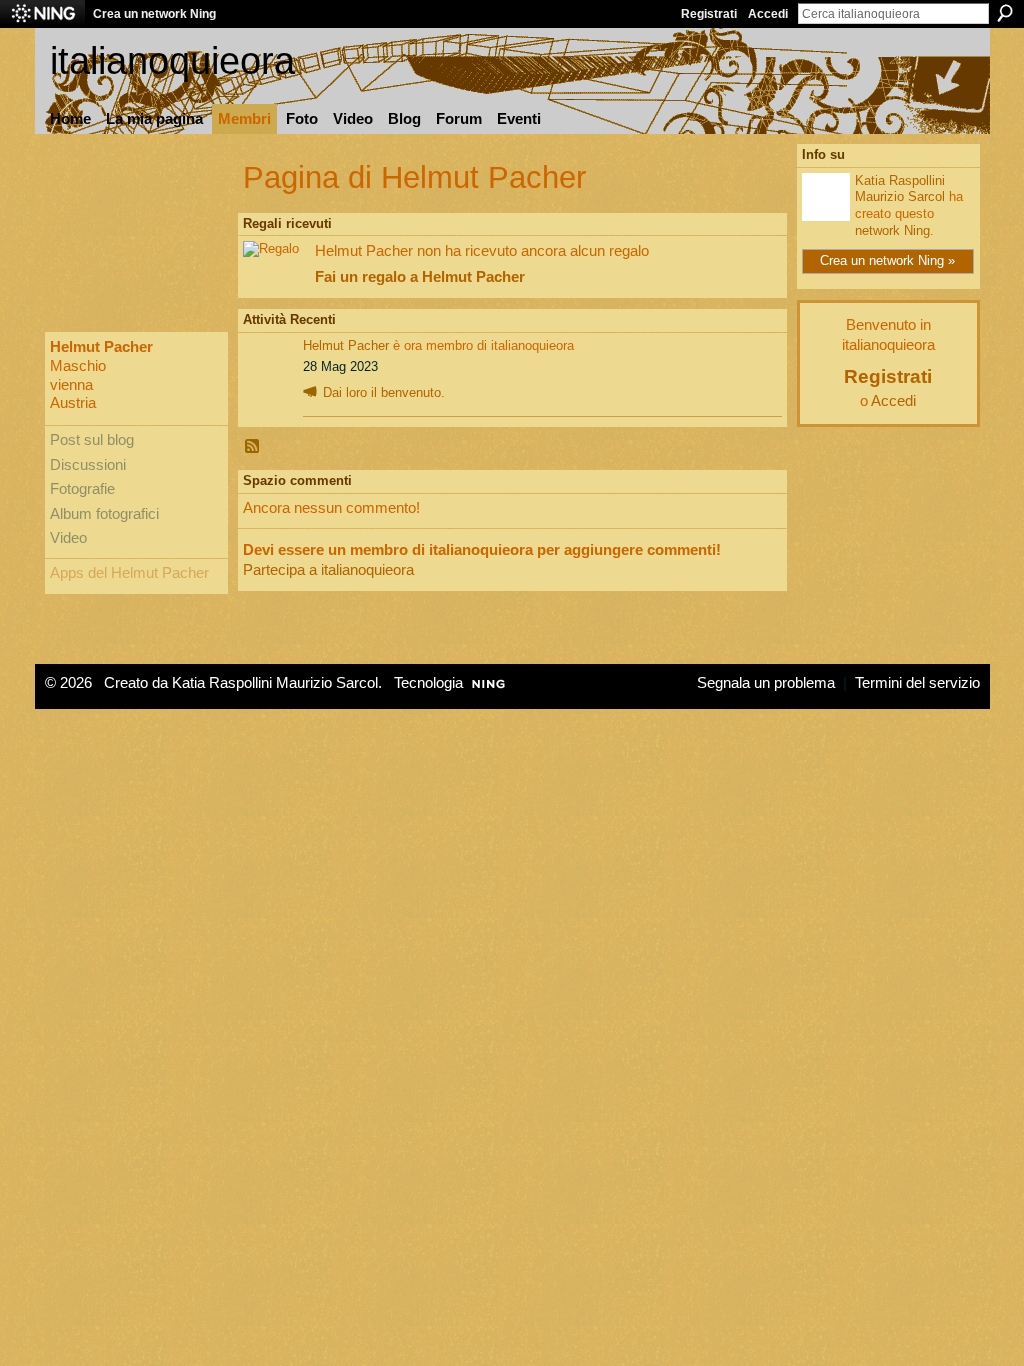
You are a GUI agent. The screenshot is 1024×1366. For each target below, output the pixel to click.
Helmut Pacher (346, 345)
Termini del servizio (917, 683)
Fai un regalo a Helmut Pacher (420, 276)
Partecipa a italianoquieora (328, 569)
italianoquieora (172, 60)
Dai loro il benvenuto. (384, 392)
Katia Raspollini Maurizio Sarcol (900, 189)
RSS (253, 447)
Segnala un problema (766, 683)
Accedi (768, 14)
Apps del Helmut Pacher (129, 573)
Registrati (709, 14)
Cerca (1005, 13)
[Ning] (42, 14)
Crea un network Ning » (887, 260)
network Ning (892, 230)
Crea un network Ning (154, 14)
